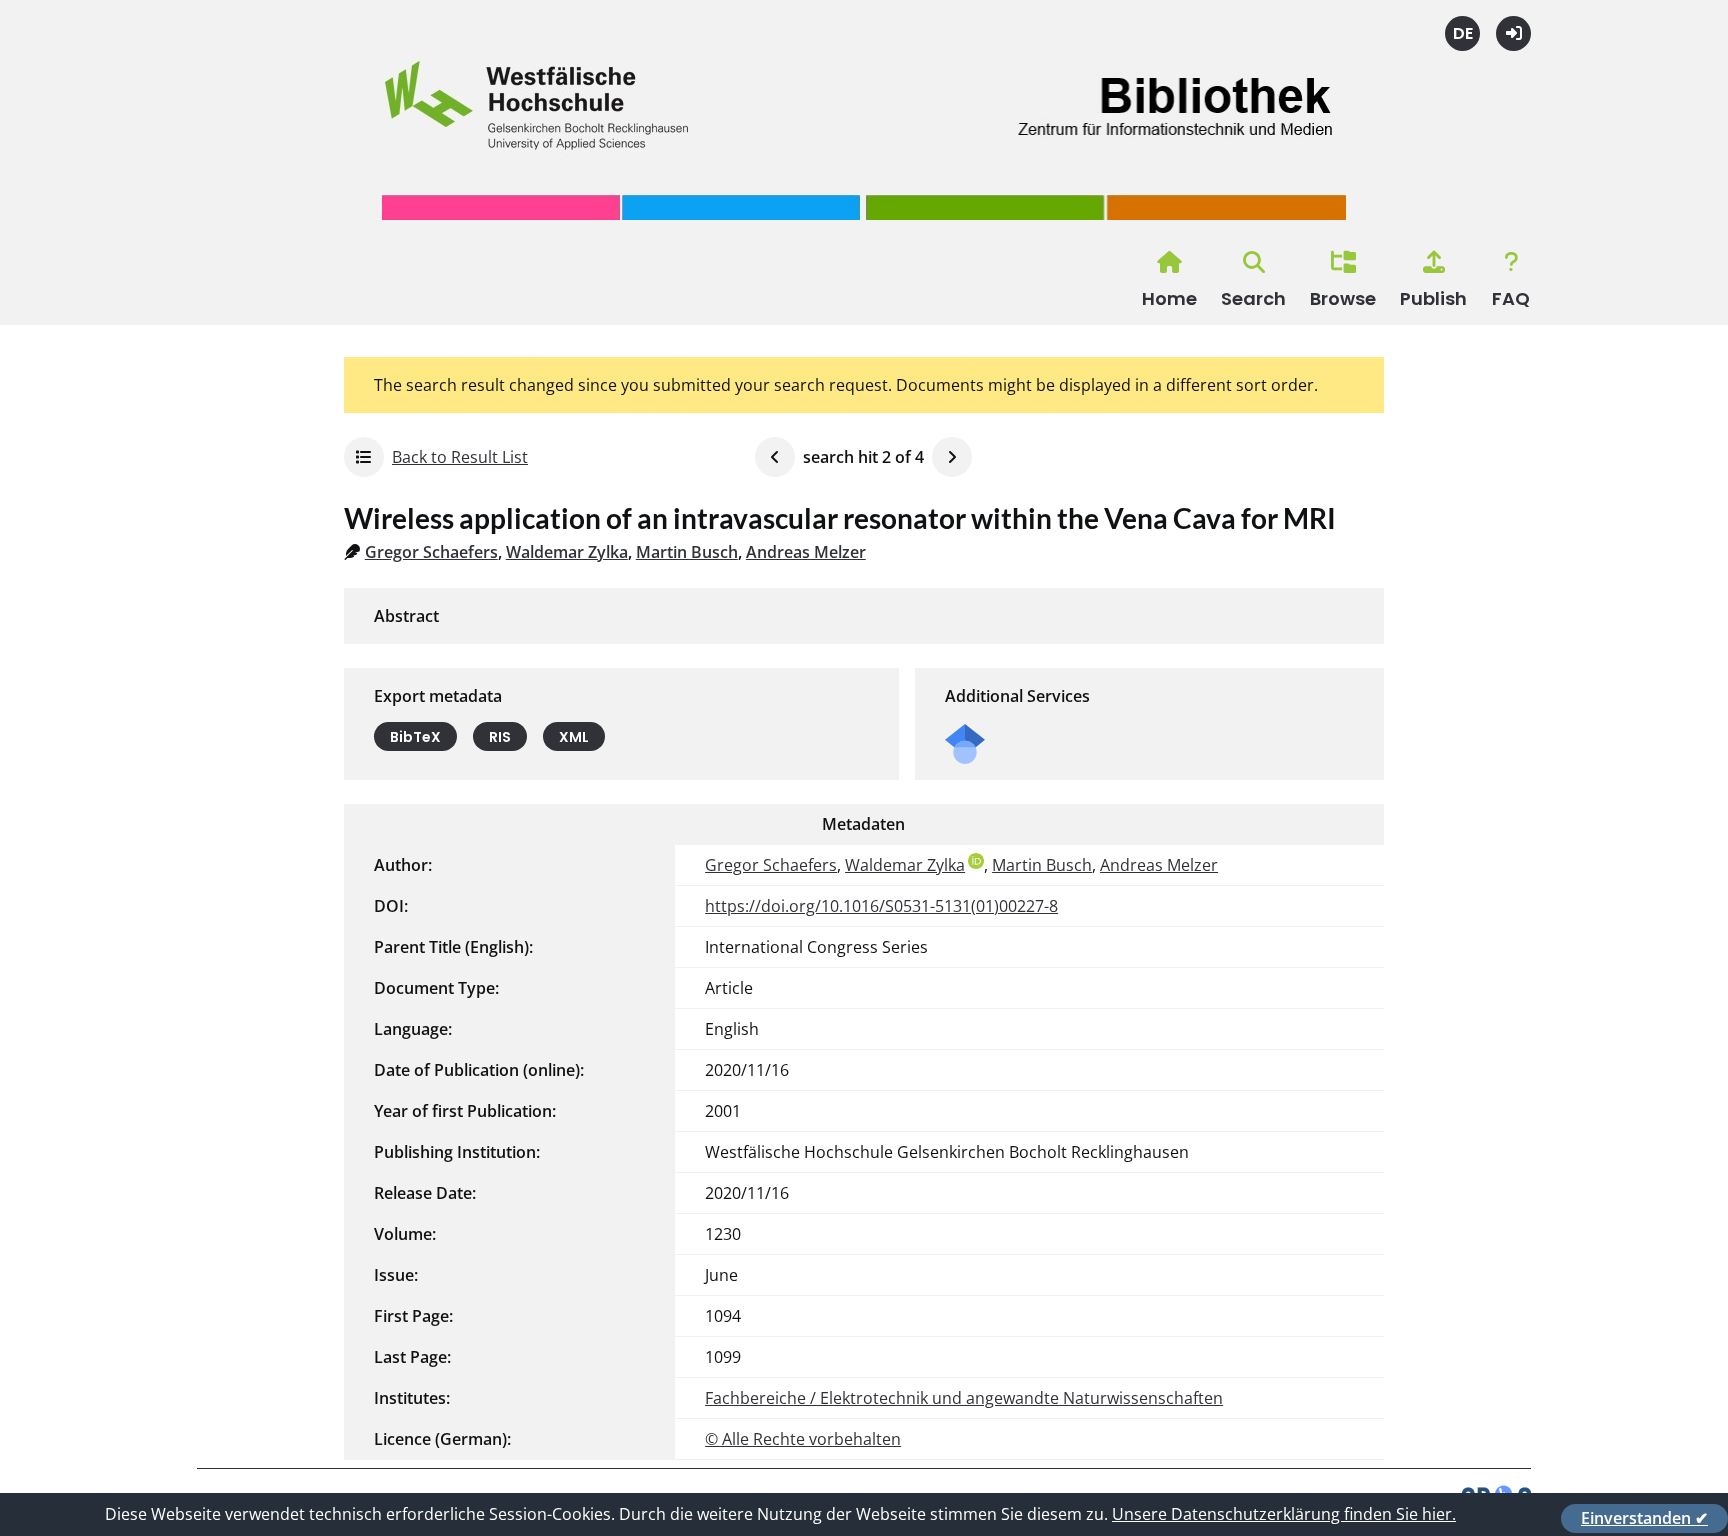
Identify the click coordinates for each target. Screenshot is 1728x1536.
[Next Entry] (952, 457)
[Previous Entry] (775, 457)
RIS (500, 737)
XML (574, 737)
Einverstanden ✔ (1644, 1518)
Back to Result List (460, 457)
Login (1513, 33)
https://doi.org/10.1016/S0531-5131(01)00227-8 (881, 906)
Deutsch (1462, 33)
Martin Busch (687, 552)
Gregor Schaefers (431, 552)
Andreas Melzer (806, 552)
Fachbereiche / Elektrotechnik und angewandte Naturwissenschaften (964, 1398)
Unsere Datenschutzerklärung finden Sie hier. (1284, 1514)
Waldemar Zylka (567, 552)
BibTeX (415, 737)
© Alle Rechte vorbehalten (803, 1439)
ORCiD (976, 861)
